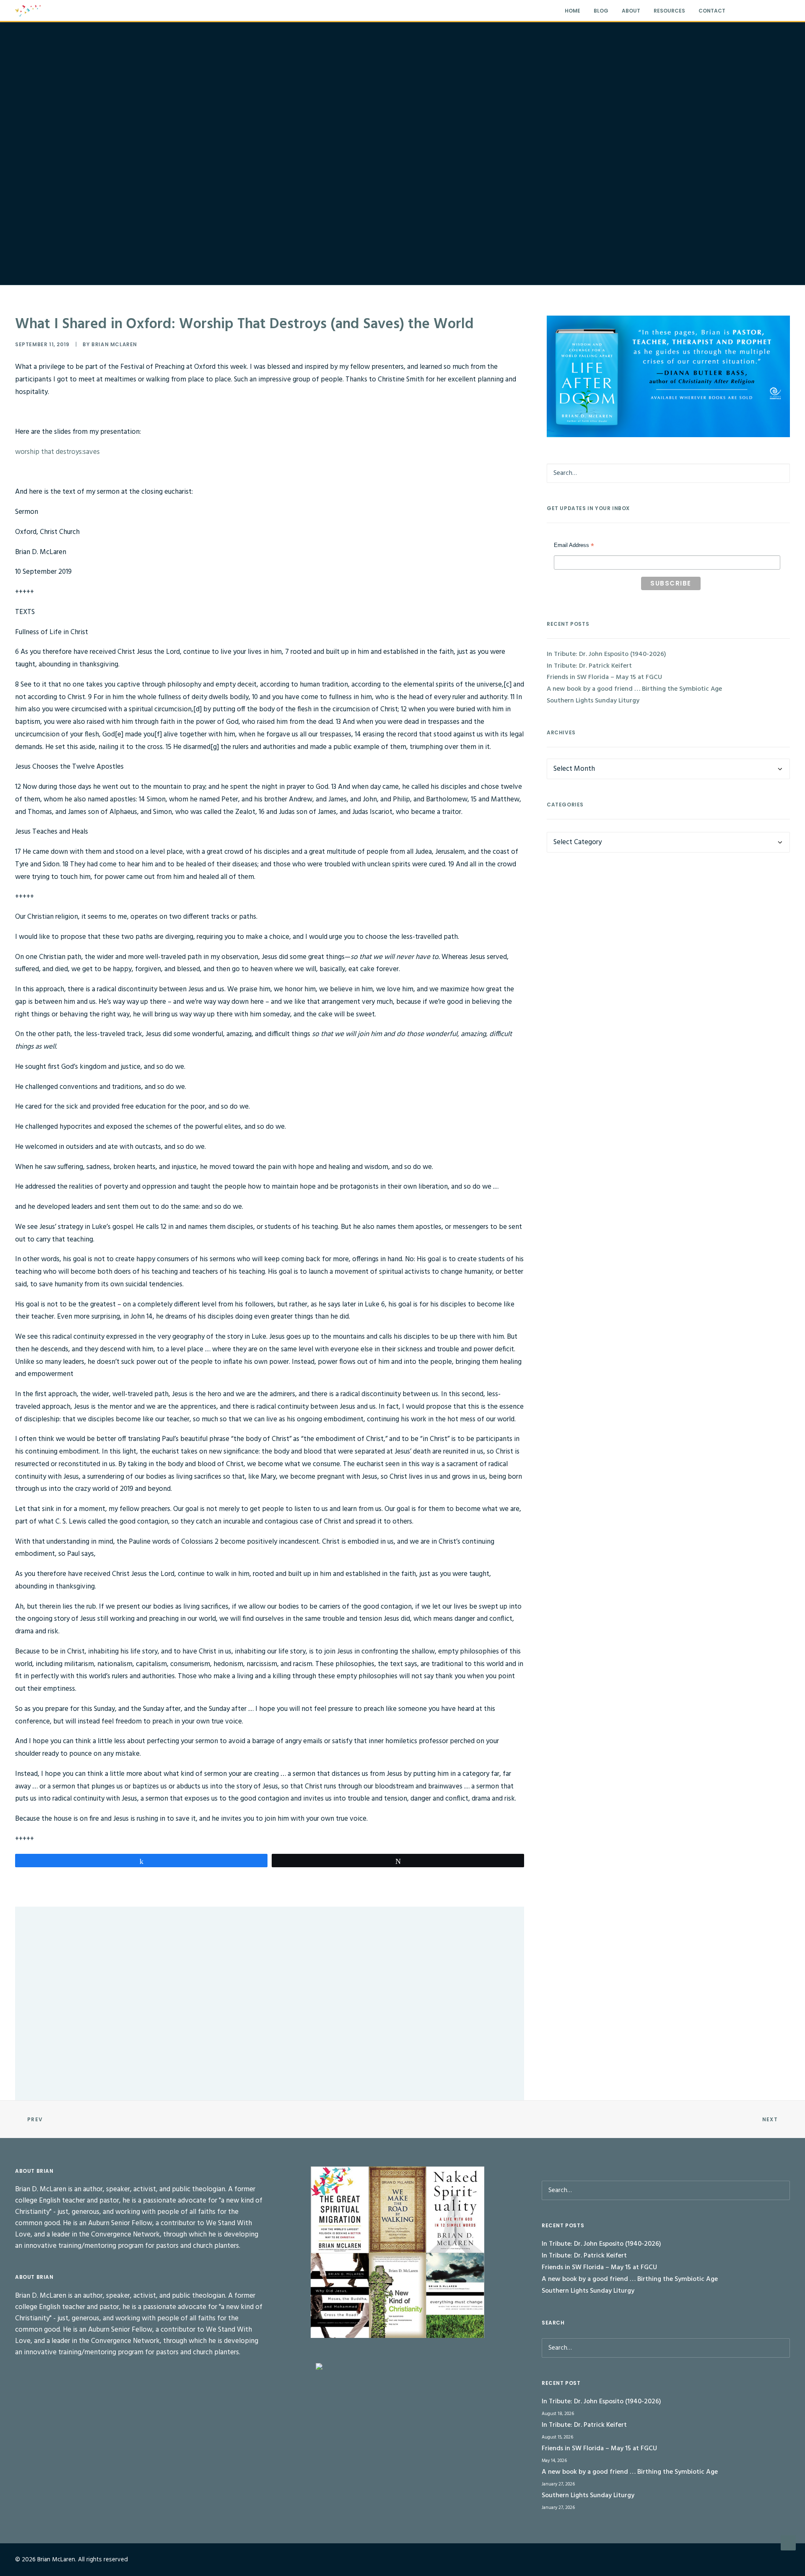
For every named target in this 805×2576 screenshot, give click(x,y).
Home (573, 11)
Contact (712, 11)
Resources (669, 11)
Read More (61, 1970)
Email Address (574, 546)
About (631, 11)
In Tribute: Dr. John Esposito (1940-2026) (85, 1940)
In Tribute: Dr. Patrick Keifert (70, 2029)
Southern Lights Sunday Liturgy (593, 701)
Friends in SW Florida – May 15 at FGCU (604, 677)
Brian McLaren (114, 344)
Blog (601, 11)
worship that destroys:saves (57, 452)
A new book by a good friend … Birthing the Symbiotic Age (634, 689)
